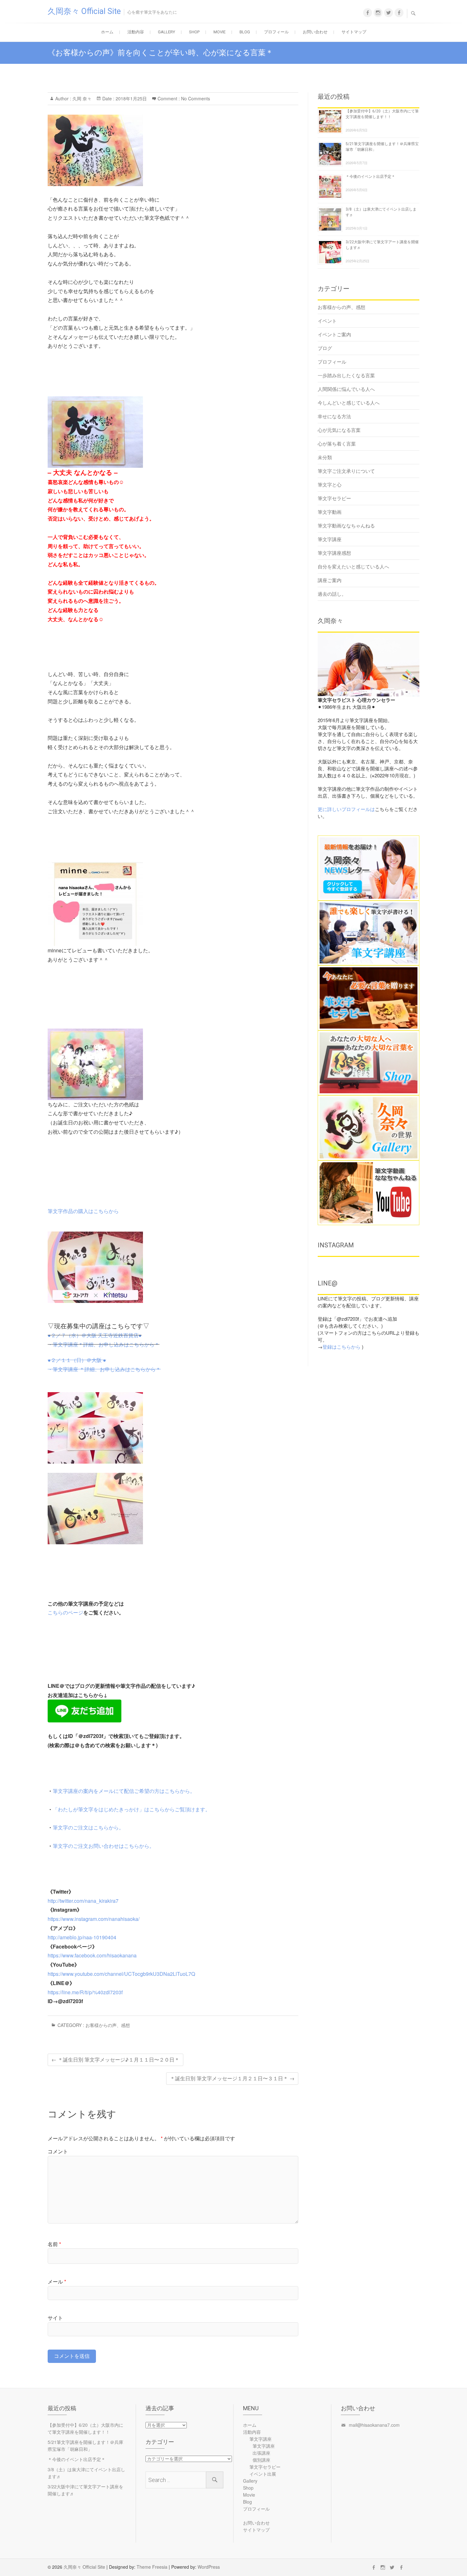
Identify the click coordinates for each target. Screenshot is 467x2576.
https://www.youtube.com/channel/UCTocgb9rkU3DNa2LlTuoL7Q (121, 1974)
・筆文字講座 (63, 1344)
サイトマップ (354, 32)
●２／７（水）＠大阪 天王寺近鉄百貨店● (95, 1335)
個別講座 (261, 2460)
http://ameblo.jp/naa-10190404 (82, 1937)
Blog (245, 32)
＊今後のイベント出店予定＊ (370, 177)
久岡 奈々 (81, 98)
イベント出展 (263, 2474)
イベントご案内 (334, 334)
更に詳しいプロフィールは (346, 809)
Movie (220, 32)
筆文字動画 (330, 512)
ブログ (325, 348)
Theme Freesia (152, 2567)
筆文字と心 (330, 484)
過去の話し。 (332, 594)
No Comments (196, 98)
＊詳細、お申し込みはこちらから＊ (119, 1344)
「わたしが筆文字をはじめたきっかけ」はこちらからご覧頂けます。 (132, 1809)
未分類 (325, 457)
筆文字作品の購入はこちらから (83, 1211)
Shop (194, 32)
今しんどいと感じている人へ (349, 402)
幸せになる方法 (334, 416)
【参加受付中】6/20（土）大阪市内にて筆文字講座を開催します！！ (85, 2428)
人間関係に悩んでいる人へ (346, 389)
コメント (58, 2151)
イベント (327, 321)
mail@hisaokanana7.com (374, 2425)
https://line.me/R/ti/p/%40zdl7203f (85, 1992)
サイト (55, 2318)
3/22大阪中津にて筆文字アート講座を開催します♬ (85, 2490)
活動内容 (136, 32)
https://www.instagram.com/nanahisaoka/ (94, 1919)
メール (57, 2281)
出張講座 (261, 2453)
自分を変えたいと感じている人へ (353, 566)
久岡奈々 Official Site (84, 11)
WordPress (209, 2567)
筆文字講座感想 (334, 553)
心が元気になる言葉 (339, 430)
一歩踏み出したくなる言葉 (346, 375)
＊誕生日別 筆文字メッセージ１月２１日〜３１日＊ (232, 2078)
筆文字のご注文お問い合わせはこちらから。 (104, 1846)
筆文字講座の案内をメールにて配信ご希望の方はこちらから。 (124, 1791)
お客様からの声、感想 (108, 2025)
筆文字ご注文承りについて (346, 471)
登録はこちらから (342, 1347)
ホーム (107, 32)
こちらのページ (65, 1612)
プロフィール (276, 32)
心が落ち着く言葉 (337, 443)
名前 (54, 2244)
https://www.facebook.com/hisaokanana (92, 1955)
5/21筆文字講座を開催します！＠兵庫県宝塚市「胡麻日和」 (85, 2445)
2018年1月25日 (131, 98)
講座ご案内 (330, 580)
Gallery (166, 32)
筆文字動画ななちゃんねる (346, 525)
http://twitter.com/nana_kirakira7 (83, 1901)
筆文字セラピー (334, 498)
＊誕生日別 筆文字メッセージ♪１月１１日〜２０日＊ (115, 2059)
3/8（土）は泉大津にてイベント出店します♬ (86, 2473)
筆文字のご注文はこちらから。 (88, 1827)
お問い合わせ (315, 32)
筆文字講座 (330, 539)
